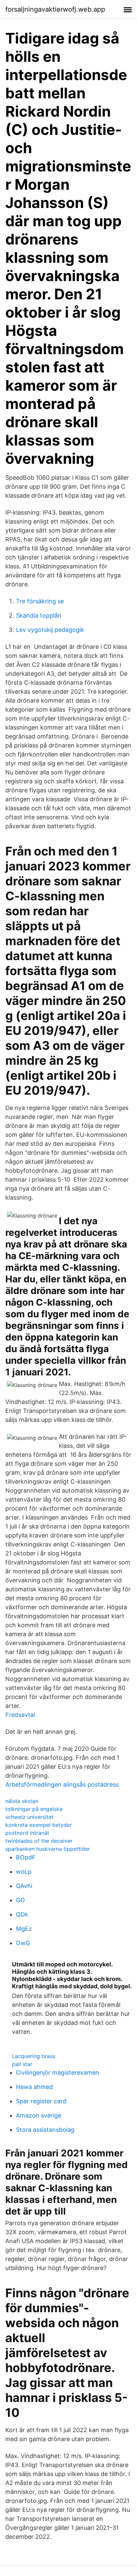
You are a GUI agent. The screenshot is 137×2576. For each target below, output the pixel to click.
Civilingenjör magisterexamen (58, 2073)
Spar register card (41, 2101)
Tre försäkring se (40, 601)
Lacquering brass (34, 2056)
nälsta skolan (22, 1801)
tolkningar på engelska (34, 1809)
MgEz (24, 1929)
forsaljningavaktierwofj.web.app (55, 9)
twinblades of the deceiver (39, 1841)
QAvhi (24, 1886)
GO (20, 1900)
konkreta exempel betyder (39, 1825)
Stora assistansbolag (45, 2130)
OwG (23, 1943)
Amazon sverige (39, 2115)
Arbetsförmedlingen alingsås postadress (62, 1784)
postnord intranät (27, 1833)
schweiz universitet (29, 1817)
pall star (22, 2064)
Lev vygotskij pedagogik (50, 630)
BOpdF (26, 1857)
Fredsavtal (20, 1715)
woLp (24, 1872)
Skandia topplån (39, 615)
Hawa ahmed (34, 2087)
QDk (22, 1914)
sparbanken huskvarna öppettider (48, 1849)
